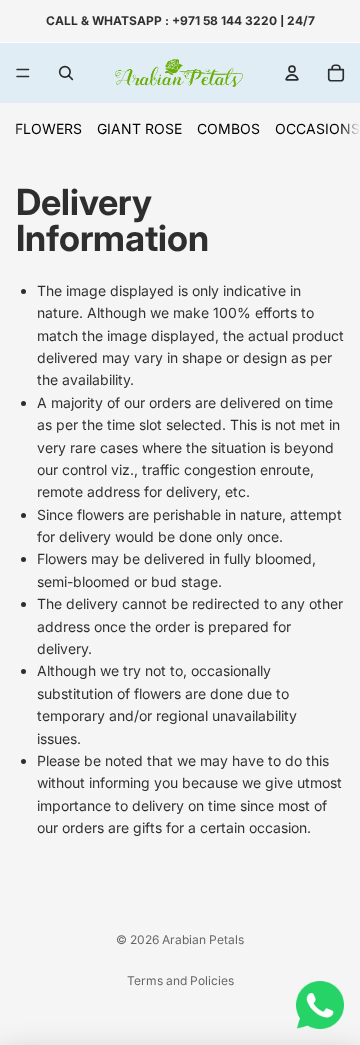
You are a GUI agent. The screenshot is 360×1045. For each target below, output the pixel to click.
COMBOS (228, 128)
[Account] (292, 73)
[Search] (66, 73)
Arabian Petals (203, 939)
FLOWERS (48, 128)
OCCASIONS (317, 128)
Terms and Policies (180, 980)
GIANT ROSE (139, 128)
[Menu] (23, 73)
